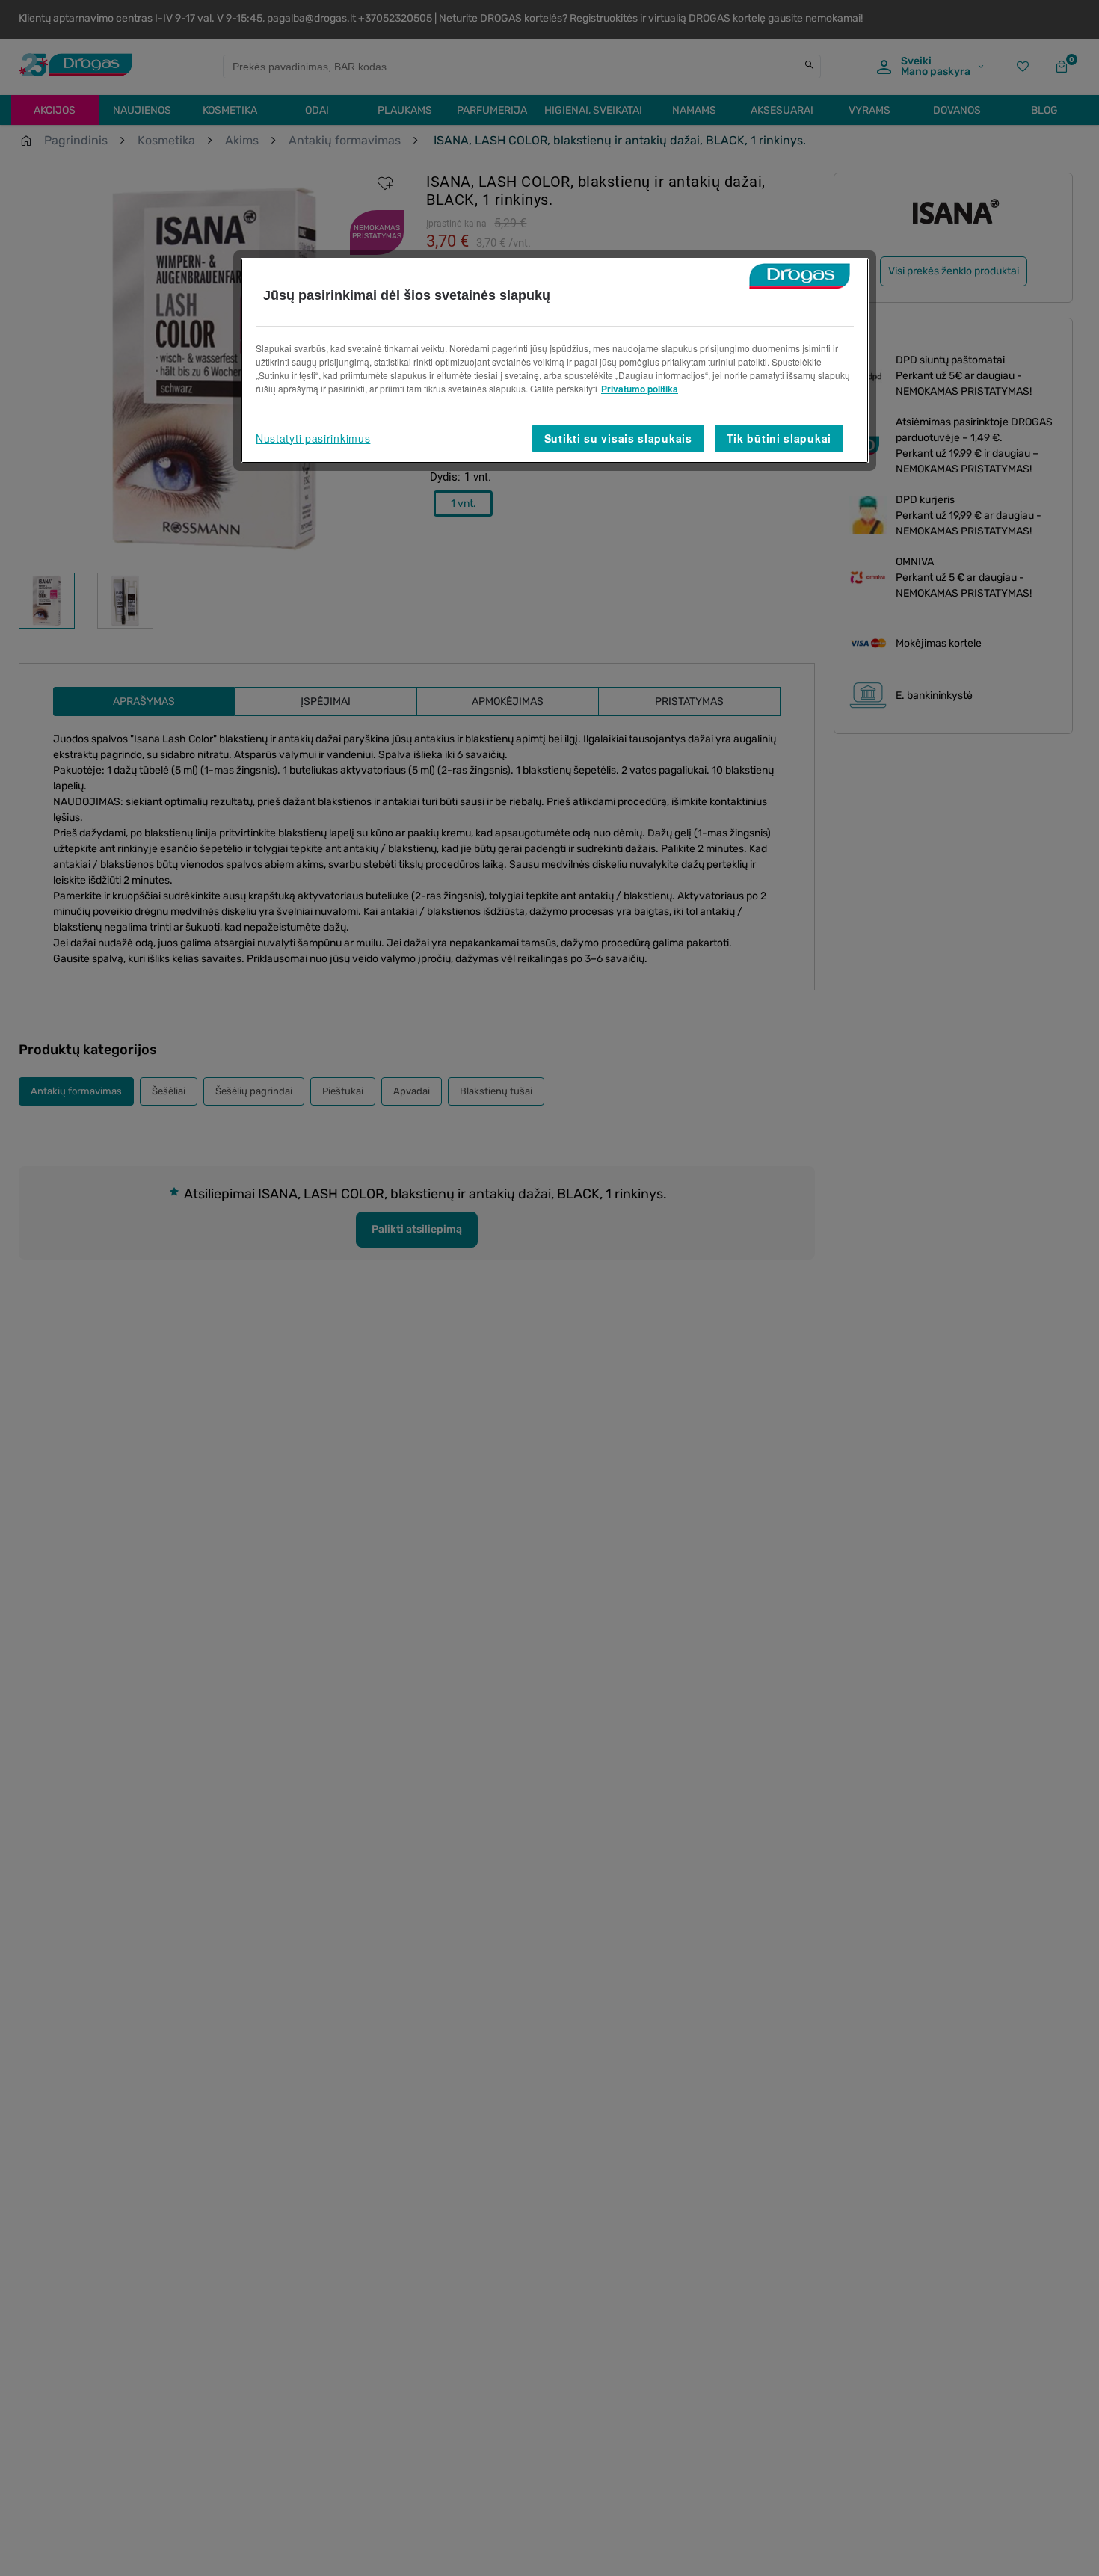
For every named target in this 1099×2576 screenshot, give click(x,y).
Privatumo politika (640, 389)
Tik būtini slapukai (779, 438)
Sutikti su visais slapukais (618, 438)
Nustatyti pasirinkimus (313, 438)
